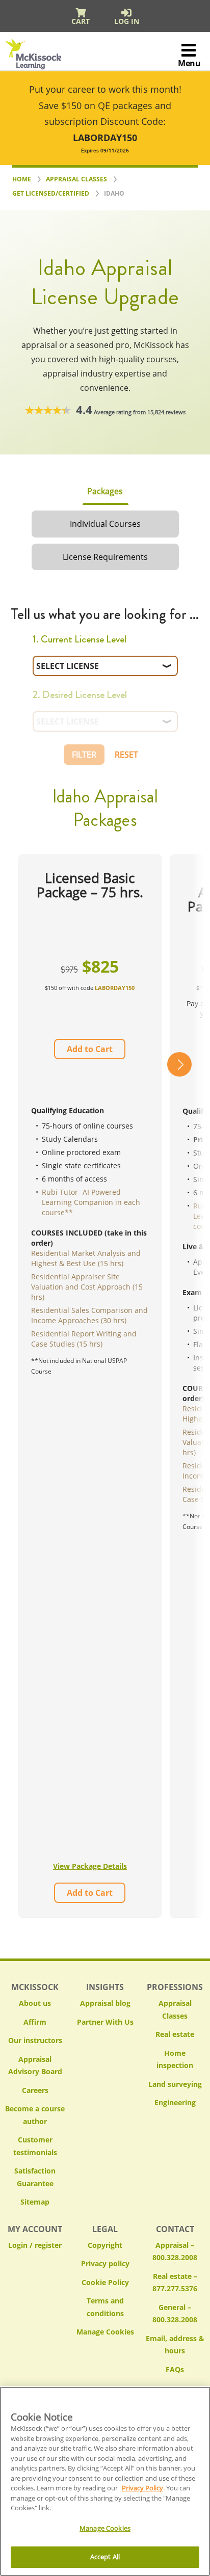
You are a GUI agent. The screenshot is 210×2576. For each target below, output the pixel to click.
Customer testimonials (35, 2146)
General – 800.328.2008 (175, 2314)
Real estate (175, 2034)
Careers (35, 2090)
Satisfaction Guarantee (35, 2177)
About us (35, 2003)
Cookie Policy (105, 2282)
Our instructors (35, 2040)
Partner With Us (105, 2022)
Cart (81, 21)
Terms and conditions (105, 2307)
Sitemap (35, 2202)
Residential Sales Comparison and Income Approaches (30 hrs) (89, 1315)
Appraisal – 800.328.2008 (175, 2251)
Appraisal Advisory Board (35, 2065)
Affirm (35, 2022)
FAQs (175, 2369)
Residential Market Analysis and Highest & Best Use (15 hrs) (86, 1258)
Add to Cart (90, 1049)
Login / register (35, 2245)
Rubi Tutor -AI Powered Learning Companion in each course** (91, 1202)
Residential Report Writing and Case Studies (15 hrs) (84, 1339)
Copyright (105, 2245)
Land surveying (175, 2084)
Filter (84, 755)
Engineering (175, 2102)
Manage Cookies (105, 2332)
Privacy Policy (142, 2488)
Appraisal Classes (175, 2009)
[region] (105, 2481)
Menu (189, 63)
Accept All (105, 2557)
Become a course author (35, 2115)
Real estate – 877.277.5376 (175, 2283)
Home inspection (175, 2059)
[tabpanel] (105, 1274)
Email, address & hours (175, 2345)
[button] (179, 1386)
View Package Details (90, 1866)
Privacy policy (105, 2263)
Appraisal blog (105, 2003)
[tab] (105, 491)
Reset (126, 755)
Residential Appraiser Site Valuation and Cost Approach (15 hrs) (87, 1287)
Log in (127, 21)
